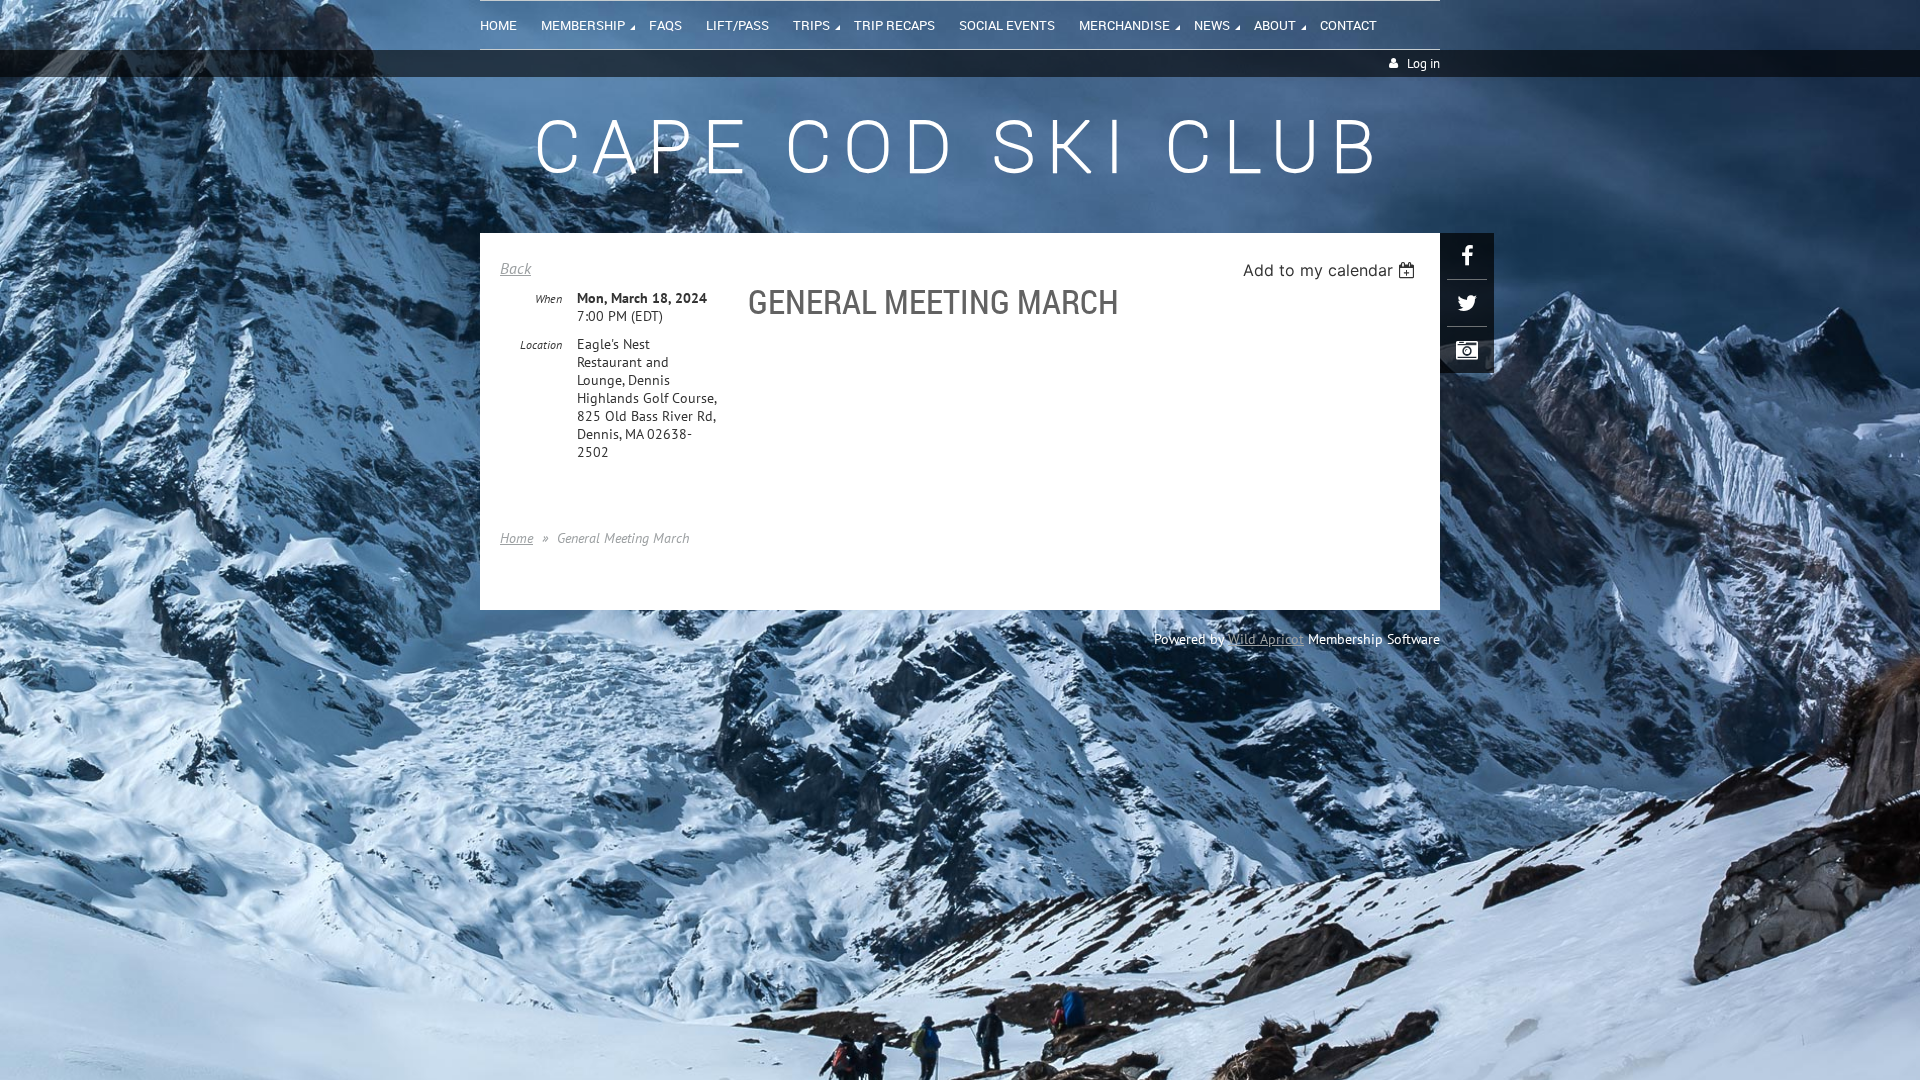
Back (515, 268)
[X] (1467, 303)
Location (541, 344)
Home (516, 538)
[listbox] (1331, 270)
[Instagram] (1467, 350)
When (548, 298)
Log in (1423, 63)
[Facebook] (1467, 256)
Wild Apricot (1266, 639)
